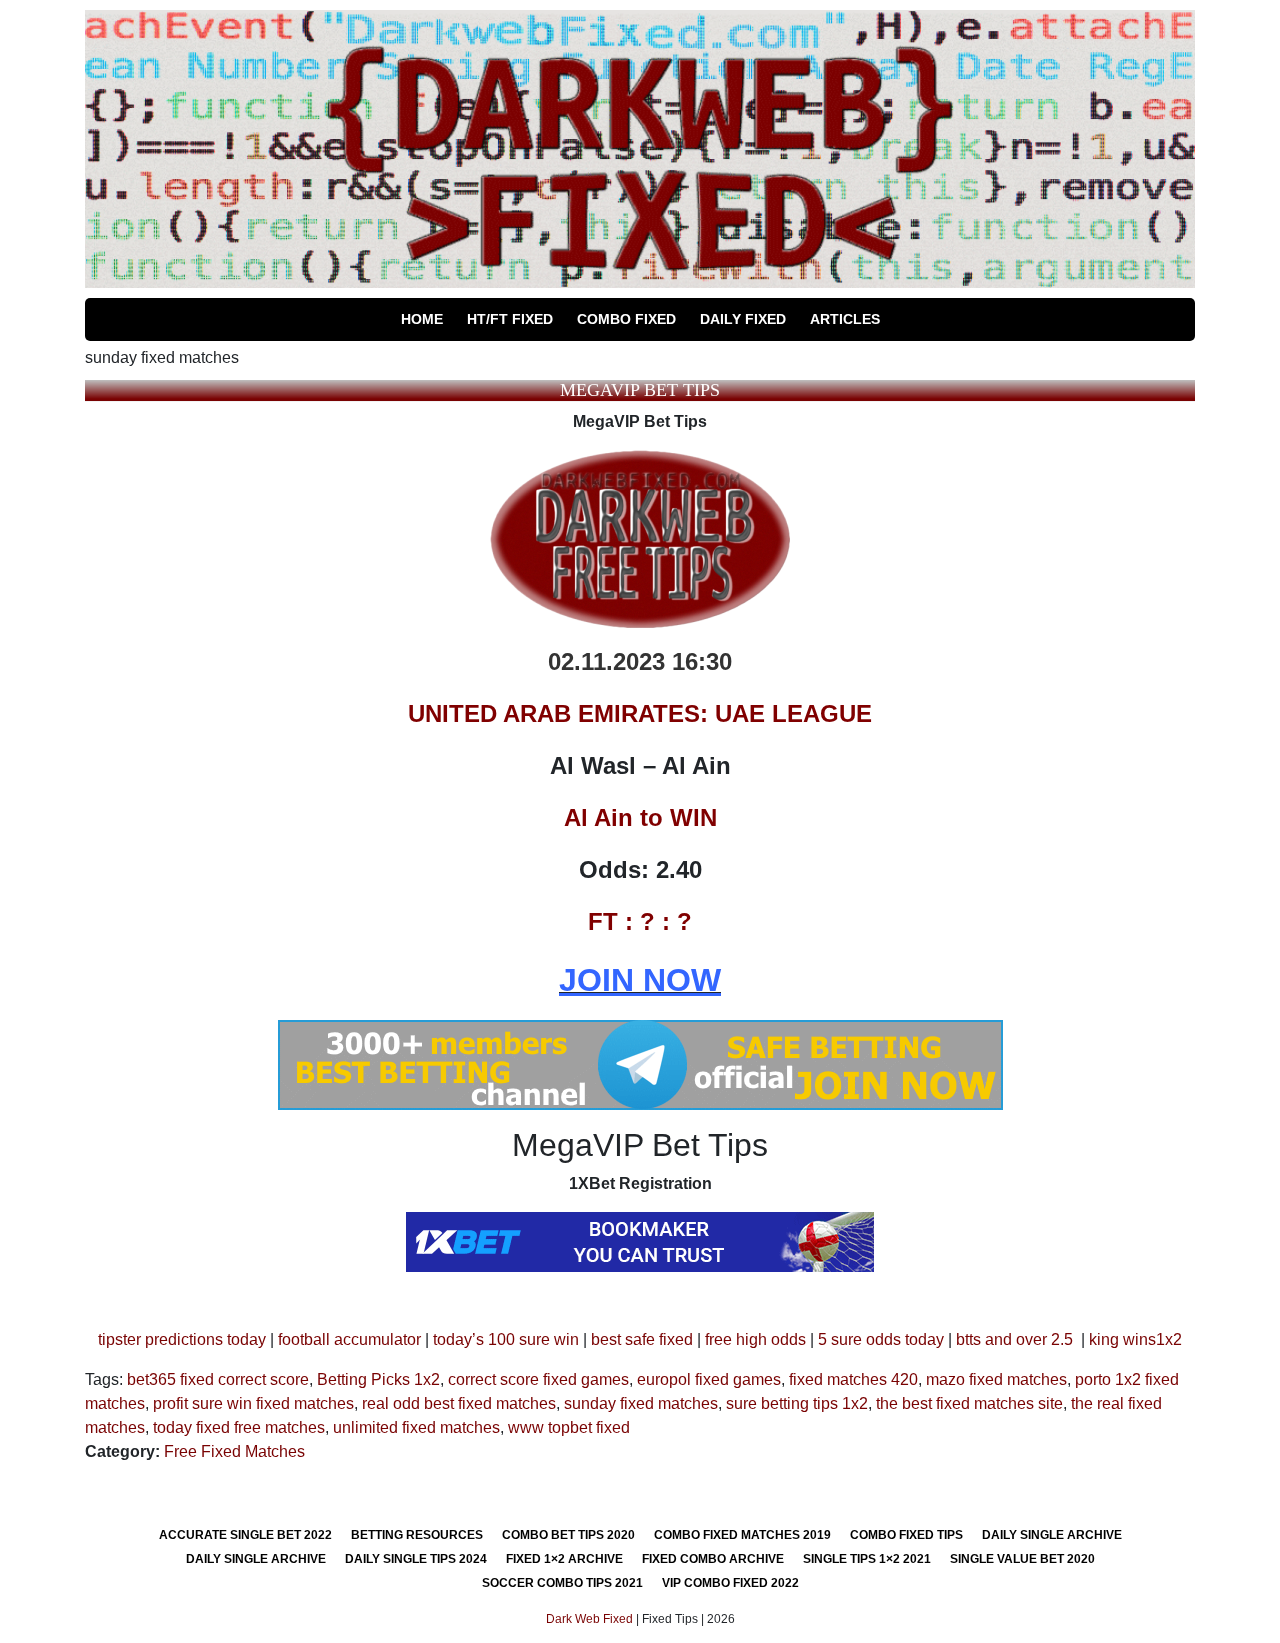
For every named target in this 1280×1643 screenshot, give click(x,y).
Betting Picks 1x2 (378, 1379)
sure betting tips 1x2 (797, 1403)
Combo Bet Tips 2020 (568, 1535)
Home (422, 319)
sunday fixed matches (641, 1403)
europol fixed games (709, 1379)
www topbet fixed (569, 1427)
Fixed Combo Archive (713, 1559)
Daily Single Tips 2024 (416, 1559)
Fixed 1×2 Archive (564, 1559)
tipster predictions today (182, 1339)
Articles (845, 319)
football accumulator (349, 1339)
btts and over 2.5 (1014, 1339)
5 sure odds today (881, 1339)
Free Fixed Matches (234, 1451)
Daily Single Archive (1052, 1535)
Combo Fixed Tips (906, 1535)
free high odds (755, 1339)
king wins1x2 (1135, 1339)
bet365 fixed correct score (218, 1379)
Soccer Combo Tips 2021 (562, 1583)
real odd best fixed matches (459, 1403)
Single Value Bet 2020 (1022, 1559)
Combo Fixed (626, 319)
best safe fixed (642, 1339)
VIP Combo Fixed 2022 (730, 1583)
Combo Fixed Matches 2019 (742, 1535)
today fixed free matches (239, 1427)
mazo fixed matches (996, 1379)
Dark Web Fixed (589, 1619)
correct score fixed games (538, 1379)
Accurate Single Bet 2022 (245, 1535)
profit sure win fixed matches (253, 1403)
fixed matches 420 (853, 1379)
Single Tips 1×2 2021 (867, 1559)
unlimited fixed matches (416, 1427)
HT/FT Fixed (510, 319)
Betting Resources (417, 1535)
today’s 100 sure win (506, 1339)
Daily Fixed (743, 319)
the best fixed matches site (969, 1403)
